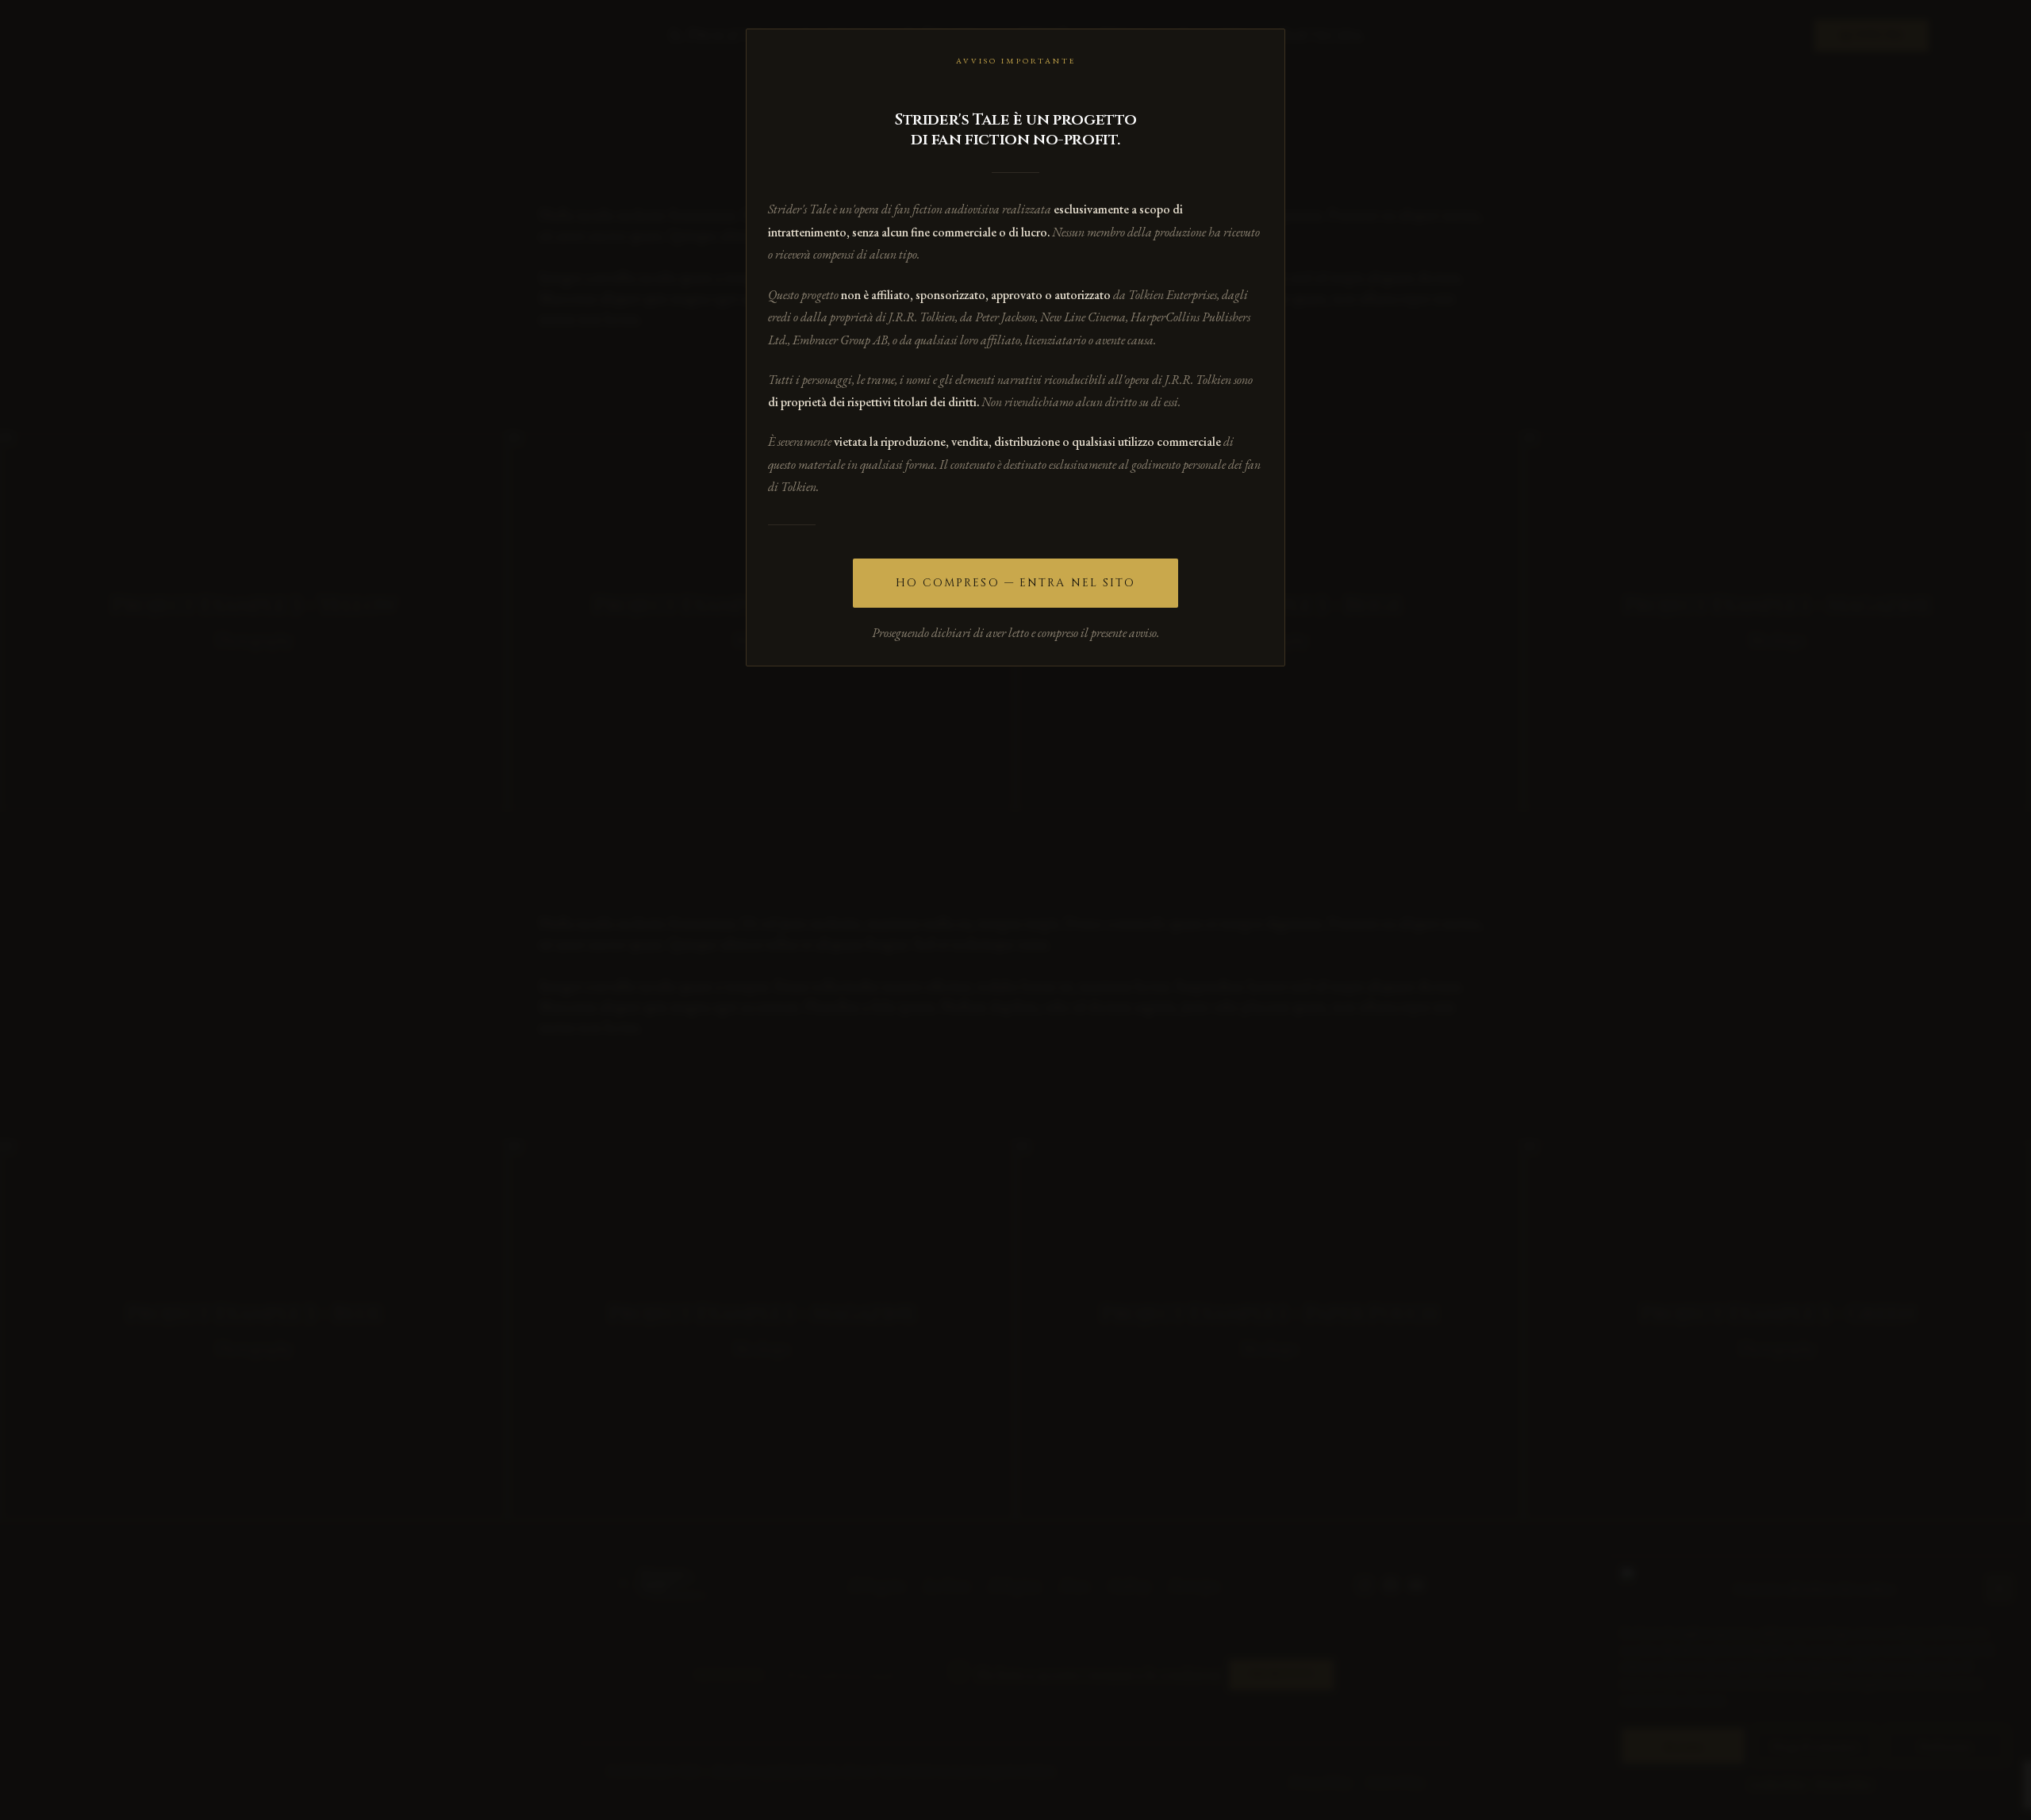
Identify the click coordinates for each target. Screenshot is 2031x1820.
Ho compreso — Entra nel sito (1016, 583)
